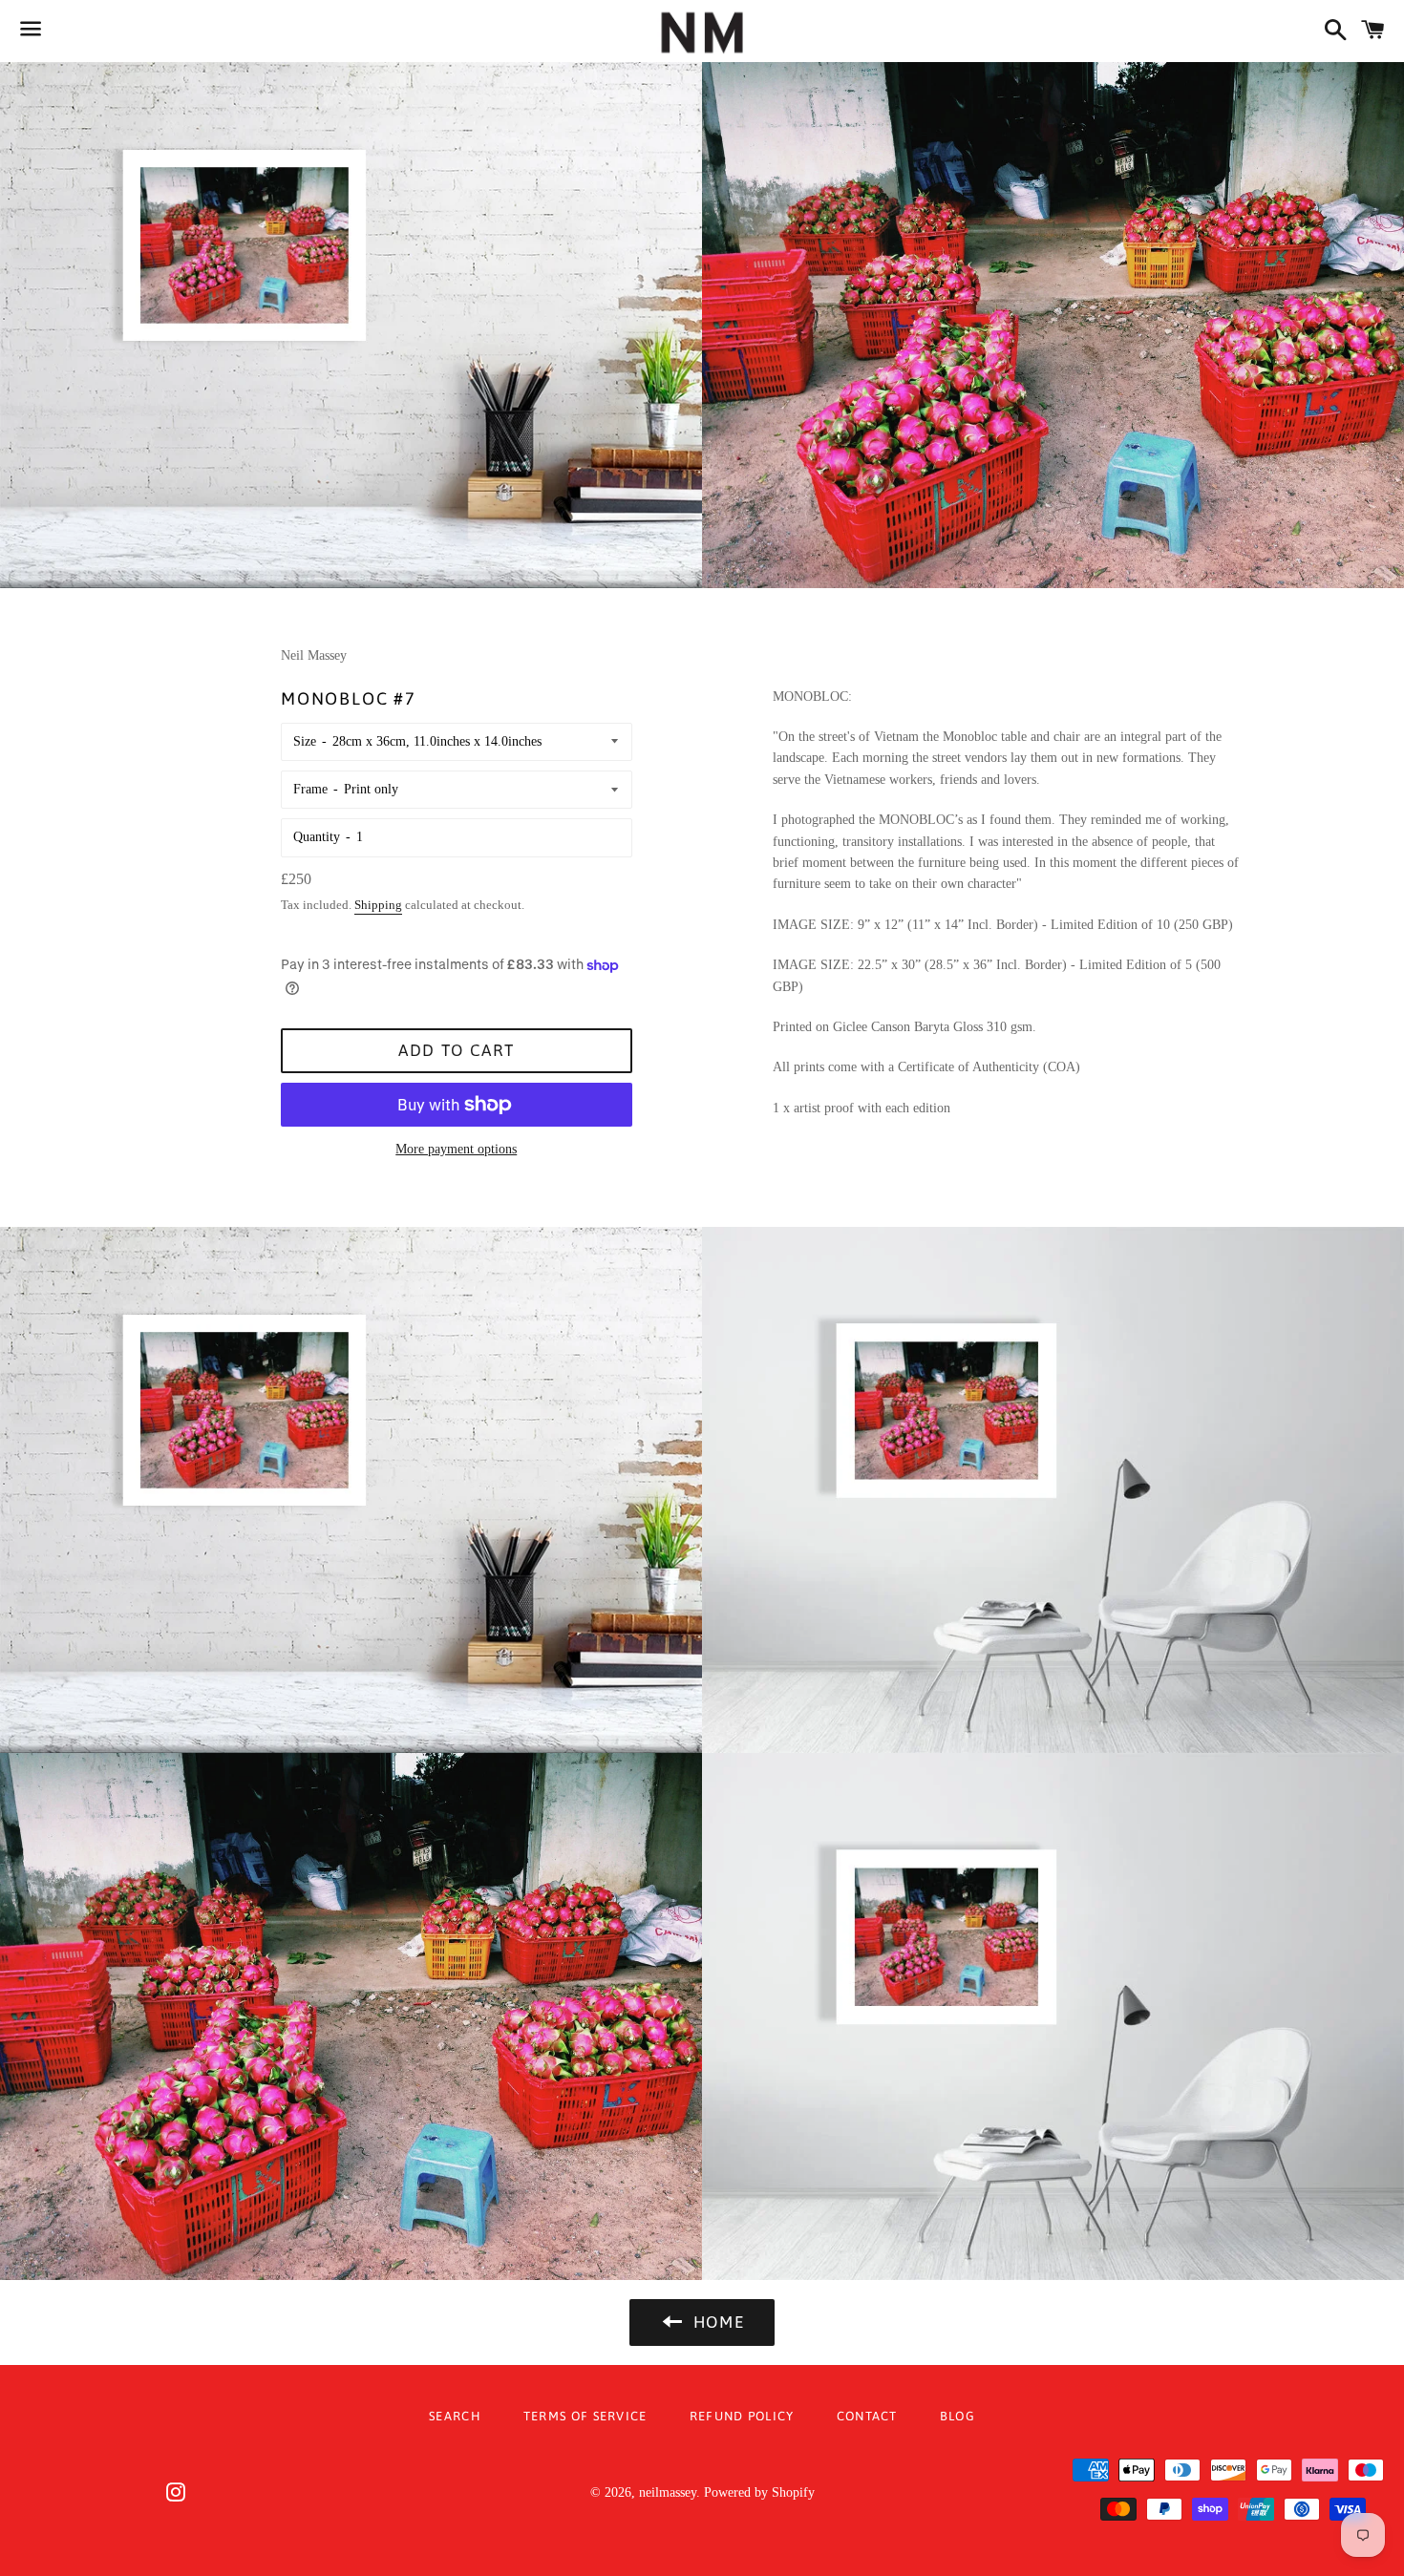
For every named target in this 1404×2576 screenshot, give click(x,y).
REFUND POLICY (742, 2416)
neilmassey (668, 2492)
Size (305, 741)
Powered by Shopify (759, 2492)
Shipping (378, 905)
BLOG (957, 2416)
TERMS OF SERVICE (585, 2416)
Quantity (317, 837)
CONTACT (867, 2416)
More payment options (456, 1149)
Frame (310, 789)
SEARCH (455, 2416)
